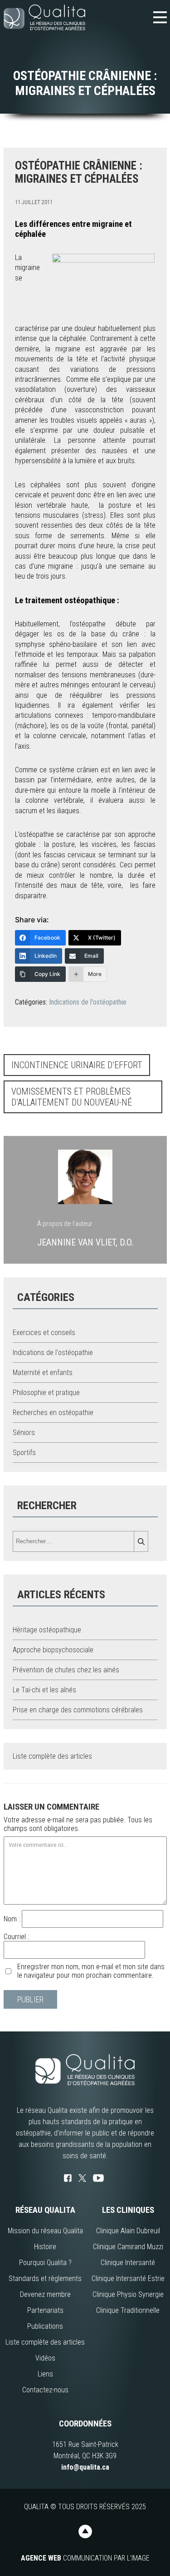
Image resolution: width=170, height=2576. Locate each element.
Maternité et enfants (43, 1373)
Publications (45, 2326)
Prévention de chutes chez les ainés (66, 1670)
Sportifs (24, 1453)
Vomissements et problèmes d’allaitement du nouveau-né (72, 1097)
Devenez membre (45, 2294)
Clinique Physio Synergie (128, 2294)
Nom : (13, 1919)
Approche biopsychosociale (53, 1650)
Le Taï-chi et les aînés (44, 1690)
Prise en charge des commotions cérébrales (78, 1710)
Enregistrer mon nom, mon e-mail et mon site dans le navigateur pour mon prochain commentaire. (91, 1971)
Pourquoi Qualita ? (45, 2263)
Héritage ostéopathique (47, 1630)
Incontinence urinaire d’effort (77, 1065)
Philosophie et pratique (46, 1393)
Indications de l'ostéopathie (88, 1002)
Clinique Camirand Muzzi (128, 2247)
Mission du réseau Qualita (45, 2231)
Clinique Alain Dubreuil (128, 2231)
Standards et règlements (45, 2278)
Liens (45, 2374)
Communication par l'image (85, 2558)
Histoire (45, 2247)
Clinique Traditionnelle (128, 2310)
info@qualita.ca (85, 2467)
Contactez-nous (45, 2390)
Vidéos (45, 2358)
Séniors (24, 1433)
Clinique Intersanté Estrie (128, 2278)
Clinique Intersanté (128, 2263)
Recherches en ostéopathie (53, 1413)
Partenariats (45, 2310)
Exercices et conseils (44, 1333)
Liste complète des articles (52, 1756)
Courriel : (16, 1937)
